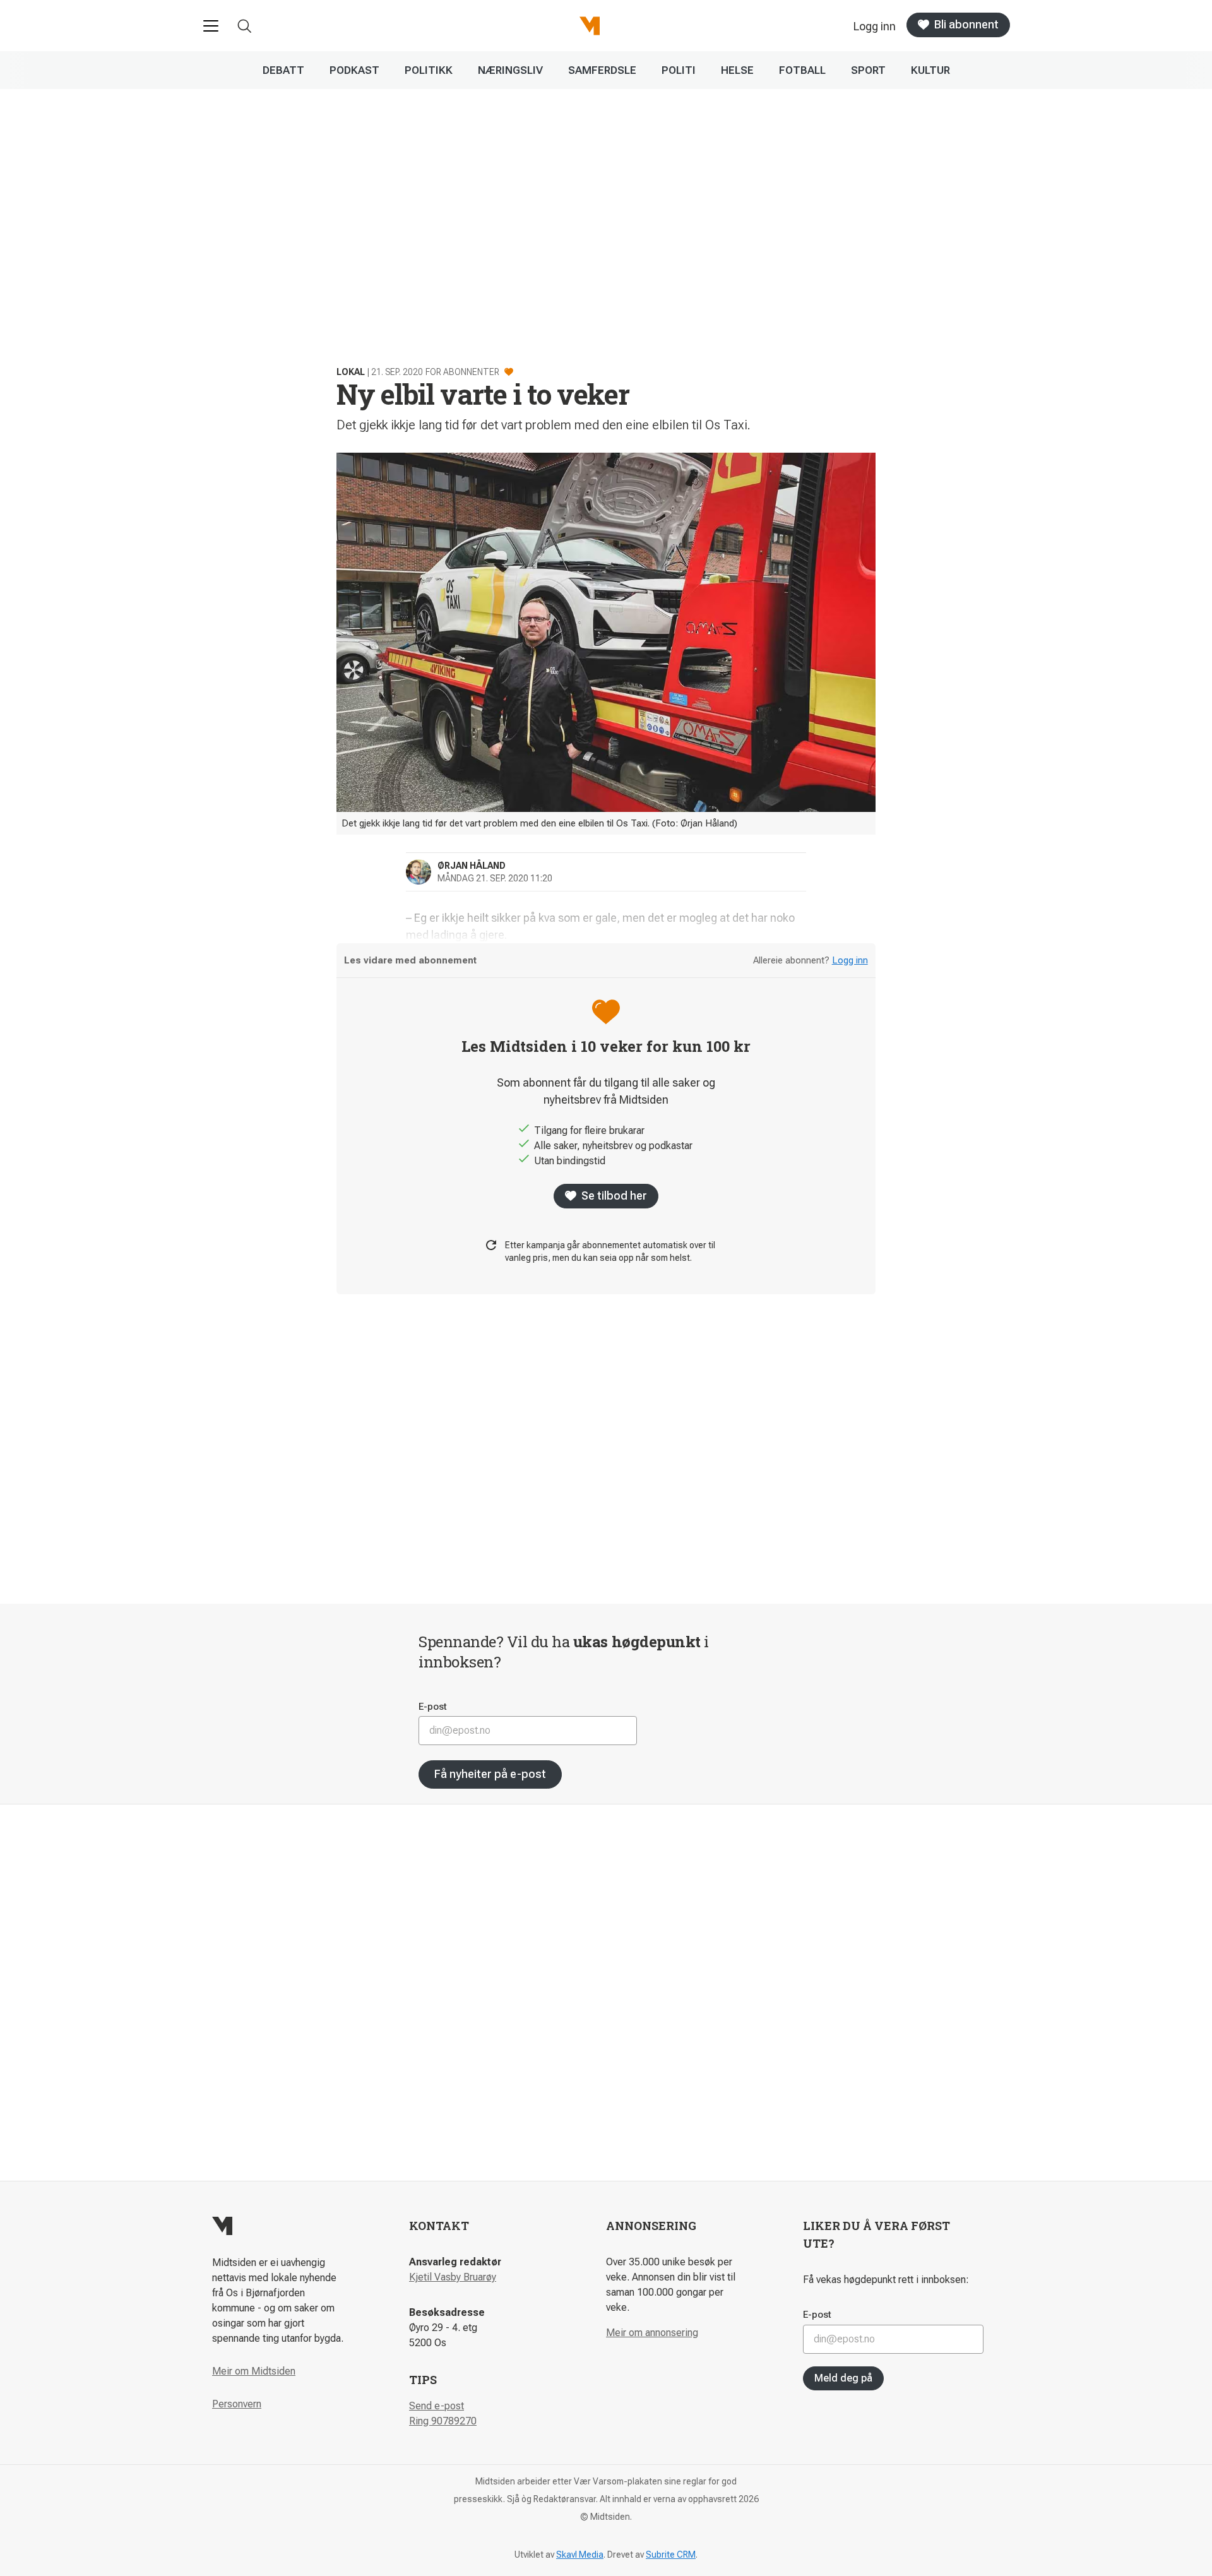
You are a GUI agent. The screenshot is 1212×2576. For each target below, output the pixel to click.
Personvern (237, 2404)
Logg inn (850, 960)
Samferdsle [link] (602, 70)
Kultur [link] (930, 70)
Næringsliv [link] (510, 70)
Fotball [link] (802, 70)
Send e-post (437, 2406)
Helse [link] (737, 70)
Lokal (351, 372)
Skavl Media (580, 2555)
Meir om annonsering (652, 2333)
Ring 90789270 (443, 2421)
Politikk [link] (429, 70)
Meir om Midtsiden (254, 2371)
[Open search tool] (245, 26)
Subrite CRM (671, 2555)
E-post (433, 1707)
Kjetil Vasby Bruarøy (453, 2277)
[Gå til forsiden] (590, 26)
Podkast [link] (354, 70)
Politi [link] (679, 70)
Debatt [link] (283, 70)
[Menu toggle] (211, 26)
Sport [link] (868, 70)
